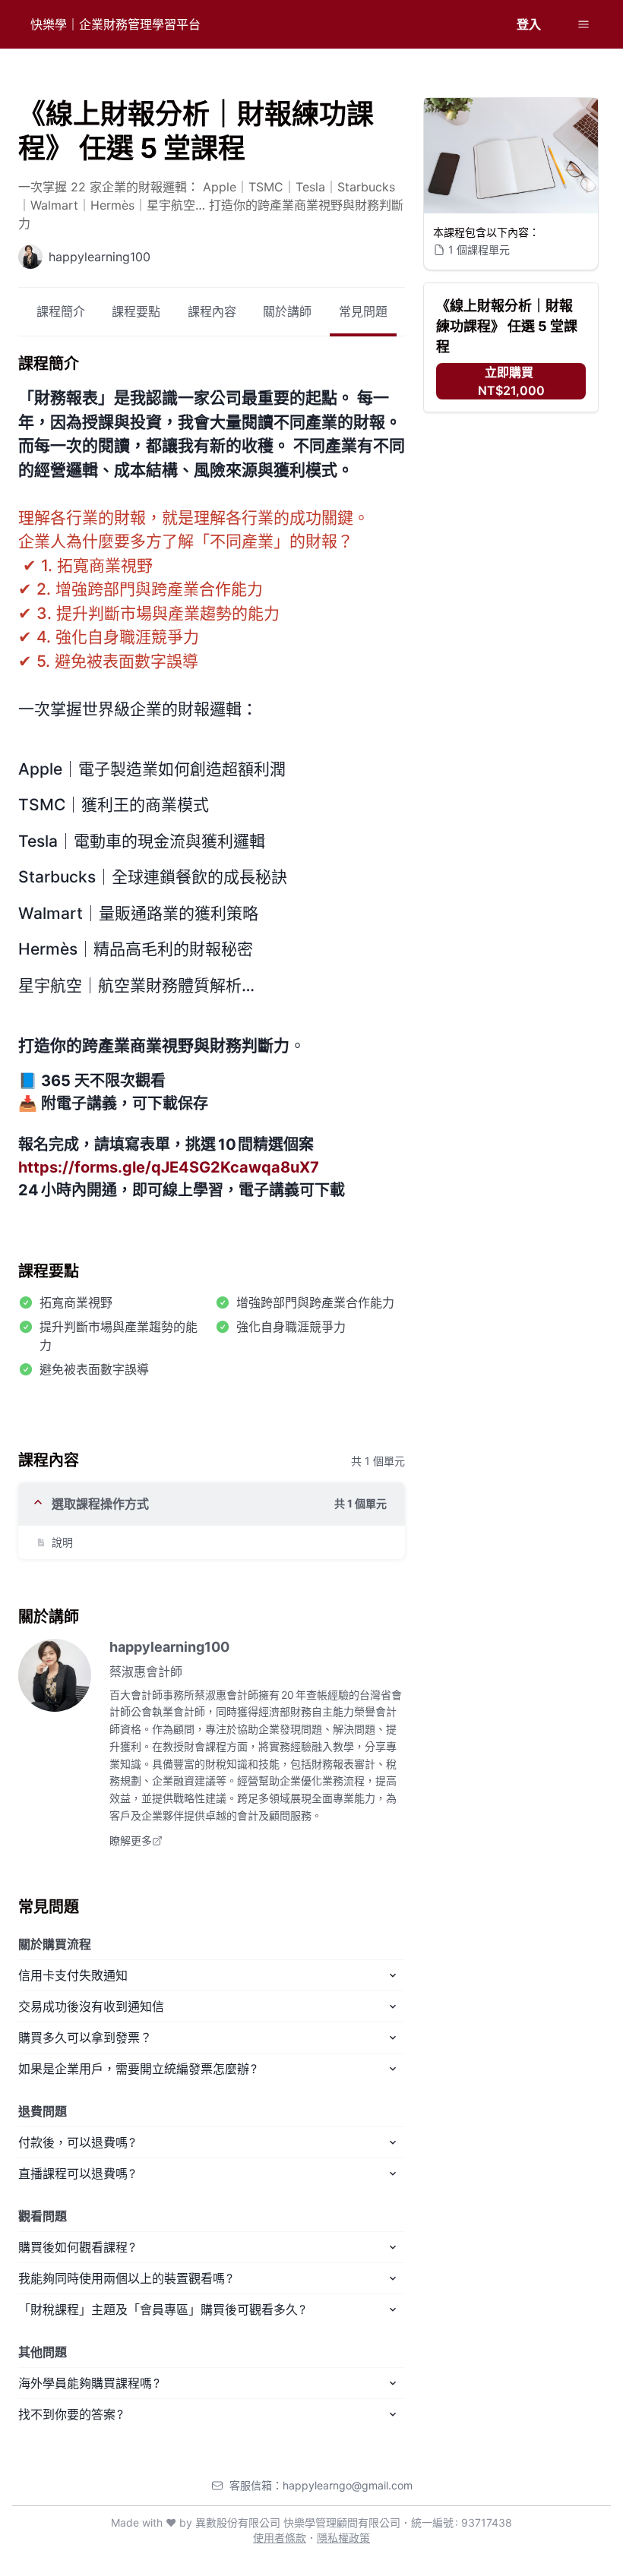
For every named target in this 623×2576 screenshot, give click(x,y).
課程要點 (136, 311)
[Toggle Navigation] (583, 24)
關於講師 (287, 311)
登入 (529, 24)
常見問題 (363, 311)
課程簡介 (61, 311)
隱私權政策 (343, 2538)
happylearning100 (169, 1647)
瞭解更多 (131, 1840)
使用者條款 (280, 2538)
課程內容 (212, 311)
